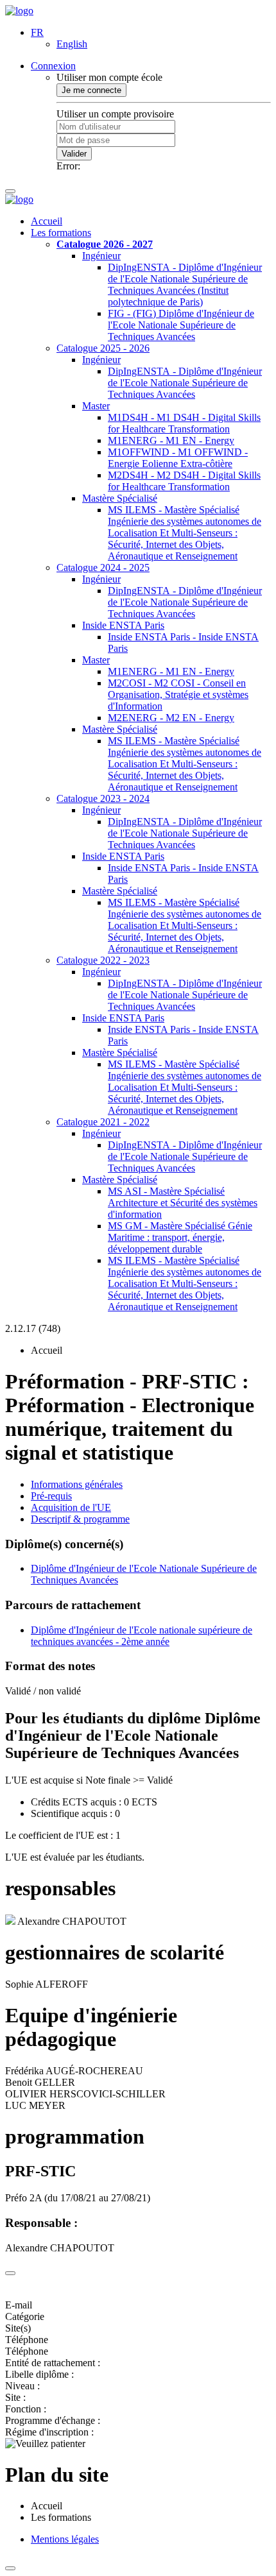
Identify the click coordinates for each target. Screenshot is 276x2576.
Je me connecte (91, 90)
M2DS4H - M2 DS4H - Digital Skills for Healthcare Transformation (184, 481)
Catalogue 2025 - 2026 (103, 348)
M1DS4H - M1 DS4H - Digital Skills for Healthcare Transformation (184, 423)
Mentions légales (65, 2539)
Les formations (61, 233)
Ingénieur (101, 256)
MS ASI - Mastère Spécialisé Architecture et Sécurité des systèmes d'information (183, 1203)
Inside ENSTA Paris (123, 625)
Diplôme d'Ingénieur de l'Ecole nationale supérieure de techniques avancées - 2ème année (142, 1636)
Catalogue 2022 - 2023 (103, 960)
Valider (74, 154)
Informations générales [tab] (77, 1484)
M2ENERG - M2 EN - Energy (171, 718)
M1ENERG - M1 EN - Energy (171, 440)
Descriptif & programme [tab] (80, 1519)
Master (96, 406)
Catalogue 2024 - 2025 (103, 567)
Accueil (47, 221)
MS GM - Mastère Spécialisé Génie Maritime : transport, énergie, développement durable (180, 1237)
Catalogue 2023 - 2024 (103, 798)
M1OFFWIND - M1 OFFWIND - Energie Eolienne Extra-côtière (178, 458)
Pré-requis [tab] (51, 1496)
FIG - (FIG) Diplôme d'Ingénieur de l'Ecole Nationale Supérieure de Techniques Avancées (181, 325)
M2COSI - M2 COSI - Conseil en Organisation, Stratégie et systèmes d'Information (178, 695)
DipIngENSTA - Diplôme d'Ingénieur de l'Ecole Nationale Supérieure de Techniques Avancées (185, 383)
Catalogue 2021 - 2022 (103, 1122)
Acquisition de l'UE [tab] (71, 1507)
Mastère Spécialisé (120, 498)
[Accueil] (19, 11)
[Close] (10, 2273)
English (72, 44)
